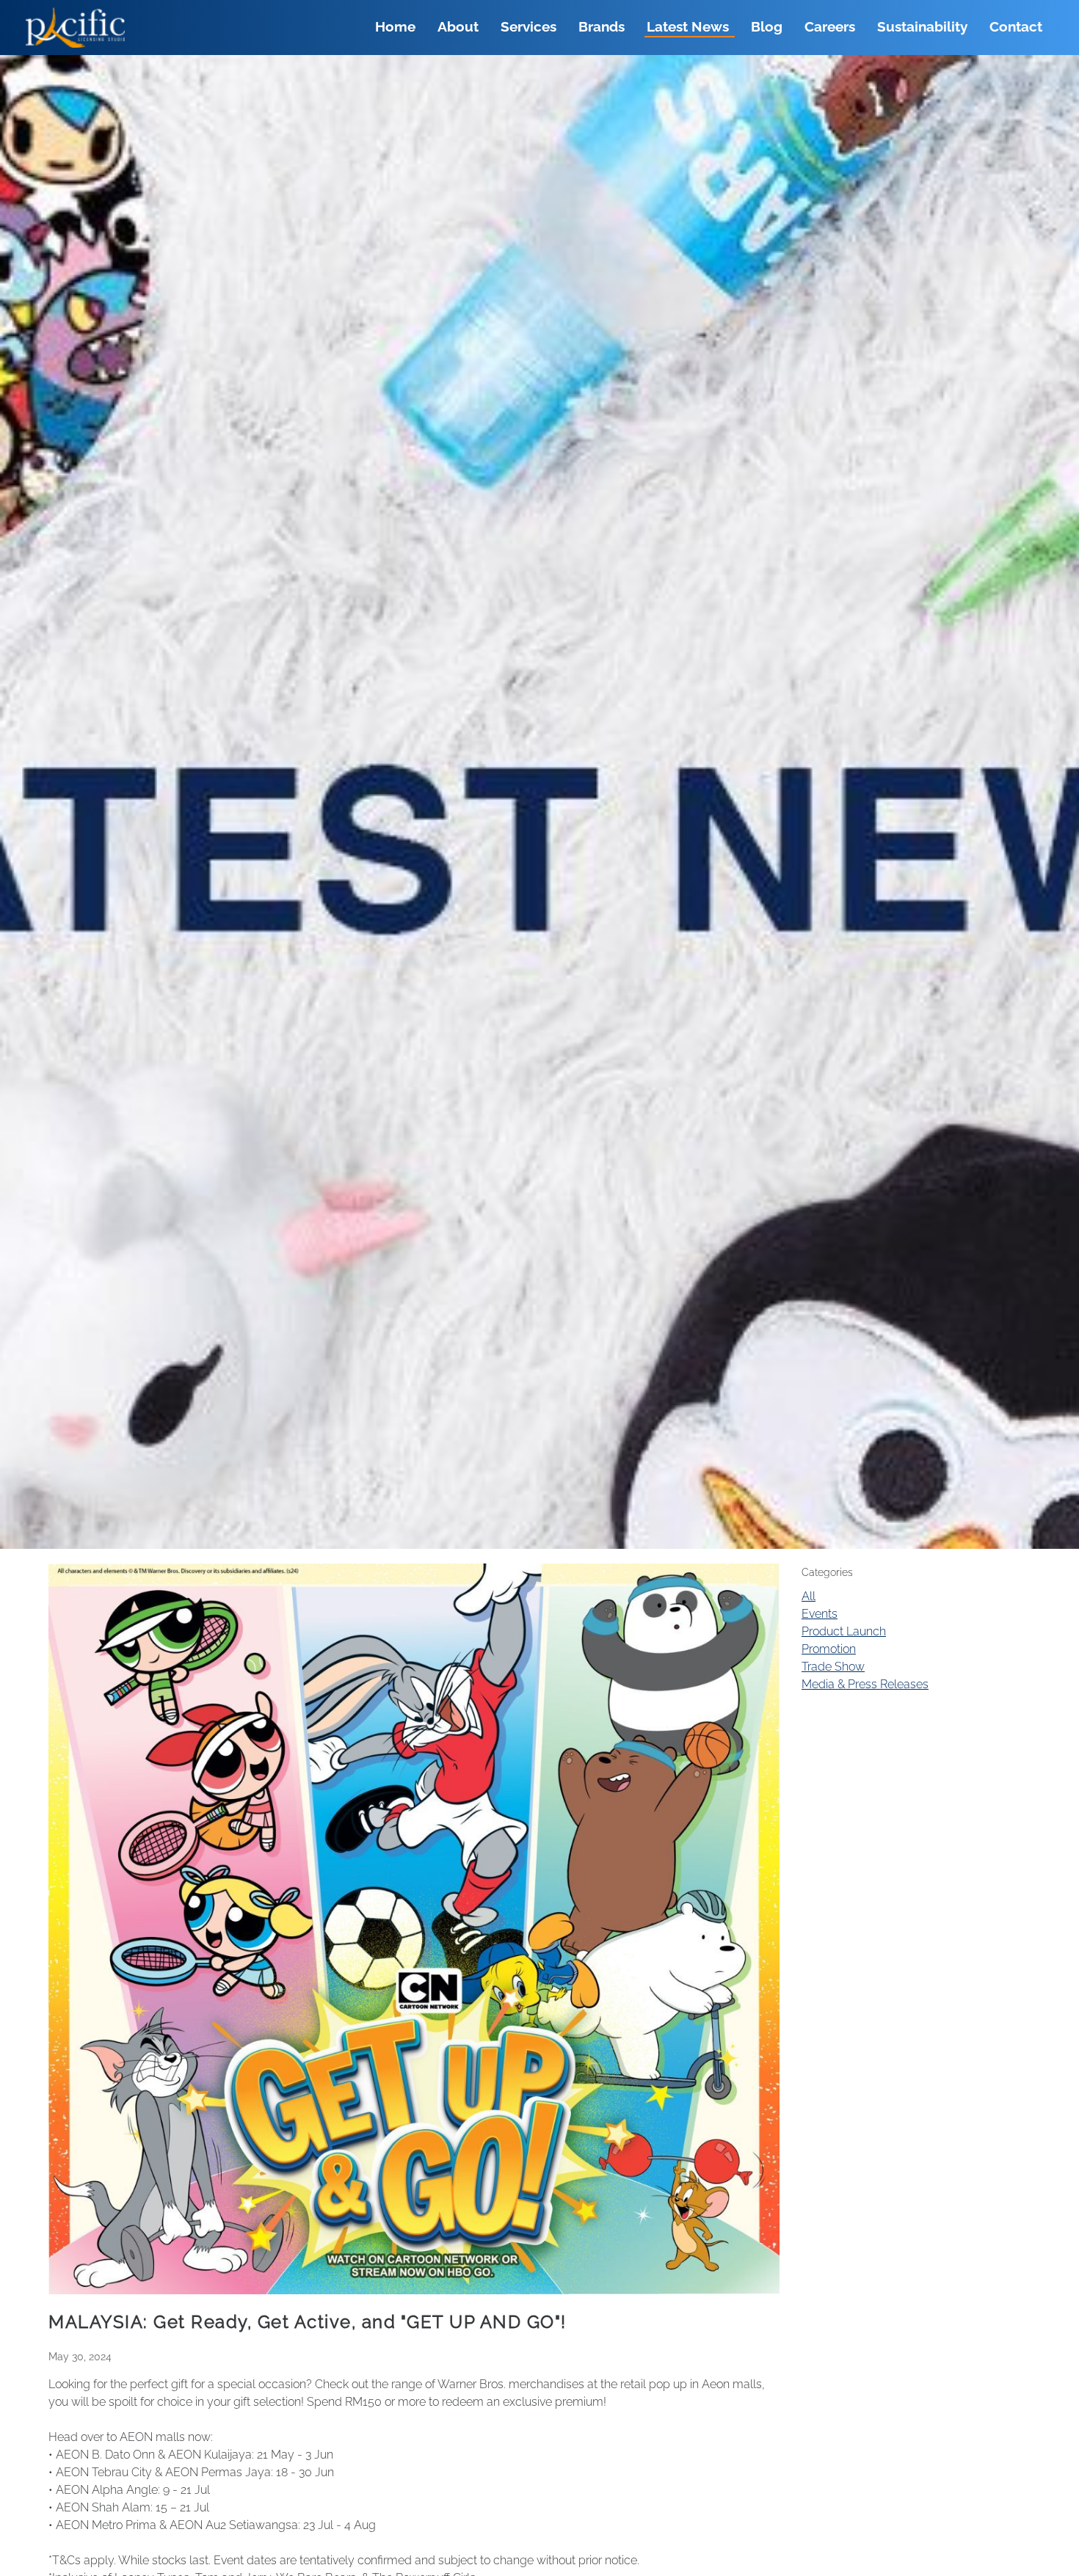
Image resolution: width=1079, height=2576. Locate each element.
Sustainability (922, 27)
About (458, 27)
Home (395, 27)
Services (528, 27)
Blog (767, 27)
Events (820, 1614)
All (809, 1596)
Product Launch (844, 1631)
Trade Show (833, 1667)
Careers (830, 27)
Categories (827, 1572)
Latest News (688, 27)
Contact (1016, 27)
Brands (602, 27)
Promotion (829, 1649)
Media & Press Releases (865, 1684)
